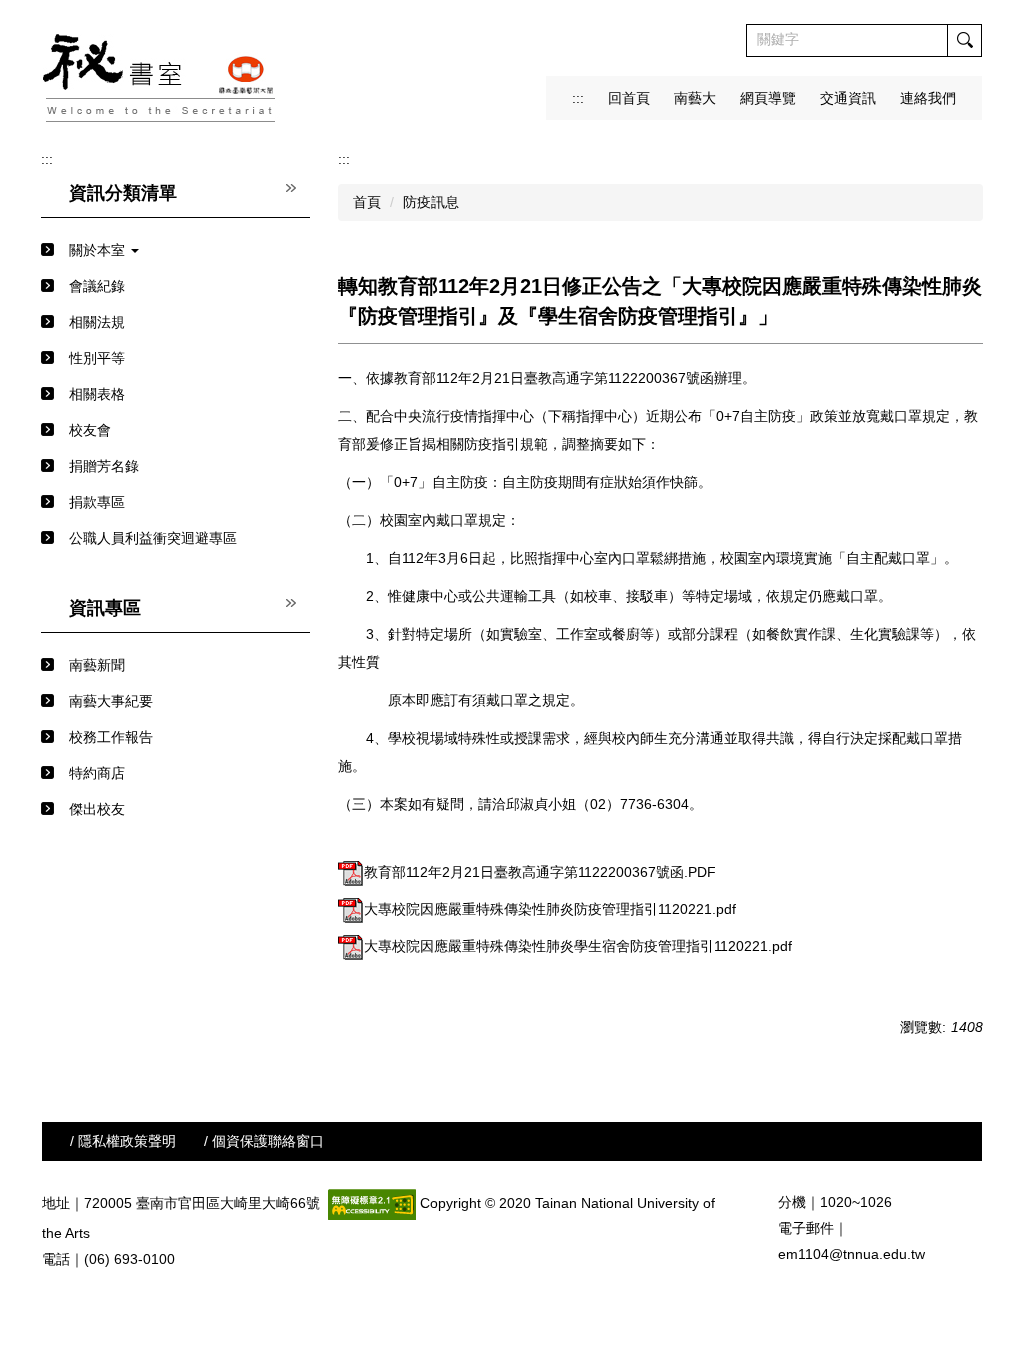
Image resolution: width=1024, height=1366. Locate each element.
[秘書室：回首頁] (161, 71)
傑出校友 (97, 809)
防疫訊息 (431, 202)
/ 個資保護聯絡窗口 (264, 1141)
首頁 (367, 202)
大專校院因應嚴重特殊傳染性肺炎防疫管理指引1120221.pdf (550, 909)
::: (578, 98)
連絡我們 (928, 98)
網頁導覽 (768, 98)
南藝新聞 (97, 665)
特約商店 (97, 773)
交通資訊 (848, 98)
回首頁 (629, 98)
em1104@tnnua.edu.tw (851, 1254)
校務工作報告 (111, 737)
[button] (175, 250)
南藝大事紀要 (111, 701)
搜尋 (964, 40)
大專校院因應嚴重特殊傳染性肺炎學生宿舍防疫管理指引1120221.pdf (578, 946)
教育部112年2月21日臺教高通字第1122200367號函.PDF (540, 872)
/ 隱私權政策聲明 (123, 1141)
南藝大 (695, 98)
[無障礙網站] (372, 1203)
